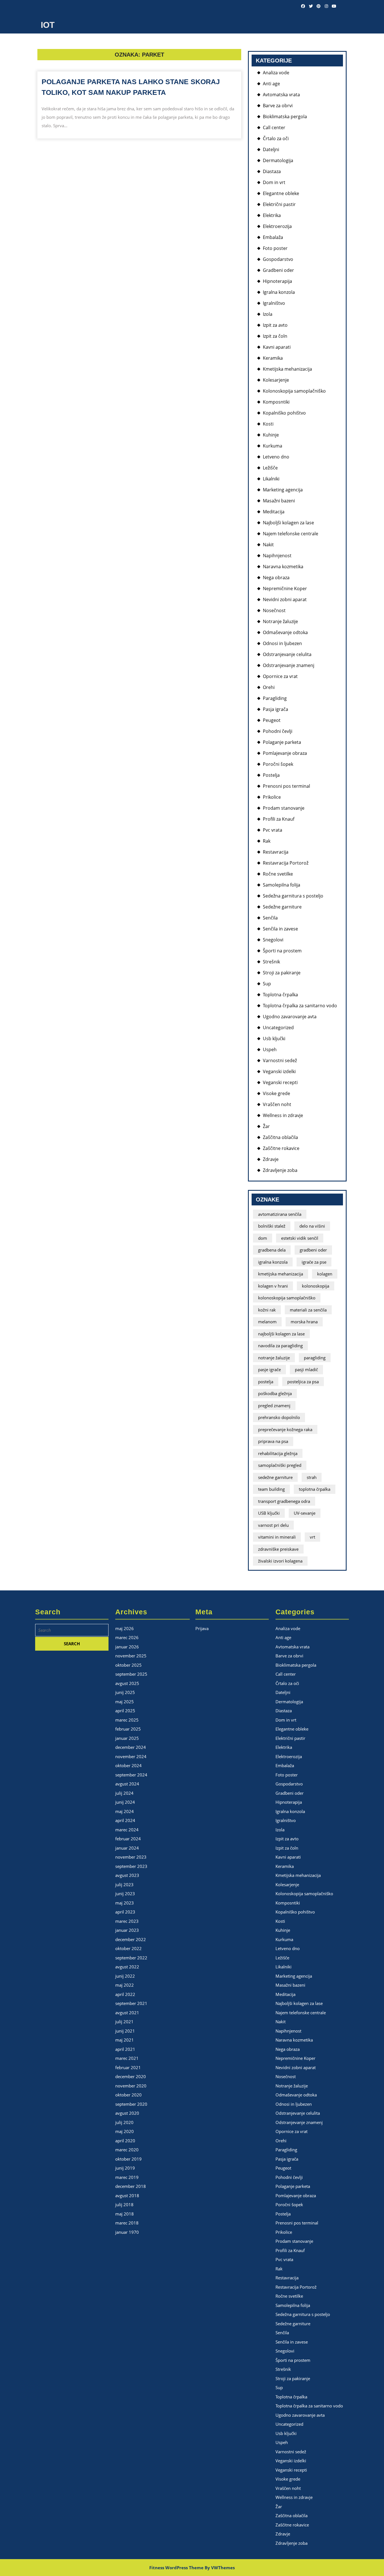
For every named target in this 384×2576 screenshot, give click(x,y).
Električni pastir (279, 204)
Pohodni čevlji (278, 731)
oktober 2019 (128, 2159)
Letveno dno (276, 457)
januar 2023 (127, 1930)
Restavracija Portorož (286, 863)
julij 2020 (124, 2122)
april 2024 (125, 1820)
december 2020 (131, 2076)
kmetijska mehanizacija (281, 1274)
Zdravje (271, 1159)
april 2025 (125, 1711)
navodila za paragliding (280, 1346)
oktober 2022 (128, 1948)
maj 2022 (125, 1985)
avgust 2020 (127, 2113)
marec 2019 (127, 2177)
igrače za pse (314, 1262)
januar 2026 (127, 1647)
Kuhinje (271, 435)
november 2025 (131, 1656)
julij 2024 (124, 1793)
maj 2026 (125, 1628)
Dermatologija (278, 160)
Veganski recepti (280, 1082)
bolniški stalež (272, 1226)
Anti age (271, 84)
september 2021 (131, 2003)
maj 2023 (125, 1903)
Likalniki (271, 479)
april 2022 (125, 1994)
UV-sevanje (305, 1513)
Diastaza (272, 171)
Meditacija (274, 512)
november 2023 (131, 1857)
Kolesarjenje (276, 380)
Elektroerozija (277, 226)
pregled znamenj (274, 1406)
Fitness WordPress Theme (176, 2568)
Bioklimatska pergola (285, 117)
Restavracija (276, 852)
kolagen (325, 1274)
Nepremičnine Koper (285, 588)
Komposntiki (276, 402)
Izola (268, 314)
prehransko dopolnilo (279, 1417)
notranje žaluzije (274, 1358)
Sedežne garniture (282, 907)
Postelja (271, 775)
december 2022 (131, 1939)
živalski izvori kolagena (280, 1561)
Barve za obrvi (278, 106)
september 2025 (131, 1674)
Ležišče (270, 468)
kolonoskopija (316, 1286)
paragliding (315, 1358)
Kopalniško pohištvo (284, 413)
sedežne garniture (275, 1477)
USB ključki (269, 1513)
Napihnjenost (277, 556)
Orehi (269, 687)
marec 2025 (127, 1720)
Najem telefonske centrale (291, 534)
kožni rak (267, 1310)
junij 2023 (125, 1894)
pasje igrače (269, 1369)
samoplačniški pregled (280, 1465)
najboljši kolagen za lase (281, 1334)
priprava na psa (273, 1441)
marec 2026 (127, 1637)
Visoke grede (276, 1093)
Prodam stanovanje (284, 808)
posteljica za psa (303, 1382)
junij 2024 (125, 1802)
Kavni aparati (277, 347)
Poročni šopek (278, 764)
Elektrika (272, 215)
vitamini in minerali (277, 1537)
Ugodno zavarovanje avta (290, 1017)
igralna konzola (273, 1262)
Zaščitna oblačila (280, 1137)
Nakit (268, 545)
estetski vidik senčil (300, 1238)
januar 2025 (127, 1738)
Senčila (270, 918)
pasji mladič (306, 1369)
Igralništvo (274, 303)
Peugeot (272, 720)
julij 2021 (124, 2022)
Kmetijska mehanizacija (287, 369)
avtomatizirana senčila (280, 1214)
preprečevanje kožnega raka (285, 1429)
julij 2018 (124, 2205)
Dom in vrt (274, 182)
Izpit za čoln (275, 336)
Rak (267, 841)
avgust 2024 (127, 1784)
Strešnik (271, 962)
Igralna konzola (279, 292)
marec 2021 (127, 2058)
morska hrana (304, 1322)
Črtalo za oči (276, 138)
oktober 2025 (128, 1665)
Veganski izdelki (279, 1071)
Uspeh (270, 1049)
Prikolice (272, 797)
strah (312, 1477)
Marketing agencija (283, 490)
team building (271, 1489)
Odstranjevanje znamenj (289, 665)
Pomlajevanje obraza (285, 753)
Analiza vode (276, 73)
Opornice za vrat (280, 676)
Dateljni (271, 149)
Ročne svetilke (278, 874)
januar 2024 (127, 1848)
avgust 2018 (127, 2195)
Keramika (273, 358)
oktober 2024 (128, 1765)
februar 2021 (128, 2067)
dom (263, 1238)
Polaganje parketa (282, 742)
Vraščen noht (277, 1104)
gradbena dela (272, 1250)
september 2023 (131, 1866)
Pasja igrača (275, 709)
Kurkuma (273, 446)
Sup (267, 984)
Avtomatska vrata (281, 95)
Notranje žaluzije (280, 621)
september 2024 (131, 1775)
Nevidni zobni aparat (285, 599)
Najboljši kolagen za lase (288, 523)
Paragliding (275, 698)
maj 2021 (125, 2040)
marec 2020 (127, 2150)
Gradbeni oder (278, 270)
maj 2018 (125, 2214)
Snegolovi (273, 940)
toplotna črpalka (315, 1489)
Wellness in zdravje (283, 1115)
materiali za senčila (308, 1310)
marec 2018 (127, 2223)
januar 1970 (127, 2232)
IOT (48, 25)
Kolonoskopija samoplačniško (294, 391)
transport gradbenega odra (284, 1501)
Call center (274, 127)
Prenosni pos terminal (286, 786)
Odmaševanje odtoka (285, 632)
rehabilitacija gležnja (278, 1453)
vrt (312, 1537)
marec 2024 (127, 1830)
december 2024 (131, 1747)
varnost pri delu (273, 1525)
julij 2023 (124, 1885)
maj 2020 (125, 2131)
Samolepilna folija (282, 885)
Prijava (202, 1628)
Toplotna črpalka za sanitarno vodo (300, 1006)
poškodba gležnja (275, 1393)
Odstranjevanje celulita (287, 654)
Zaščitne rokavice (281, 1148)
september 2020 (131, 2104)
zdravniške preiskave (278, 1549)
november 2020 (131, 2086)
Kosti (268, 424)
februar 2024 (128, 1839)
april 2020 (125, 2141)
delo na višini (312, 1226)
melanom (267, 1322)
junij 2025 (125, 1692)
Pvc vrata (273, 830)
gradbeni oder (313, 1250)
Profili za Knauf (279, 819)
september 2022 (131, 1958)
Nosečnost (274, 610)
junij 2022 (125, 1976)
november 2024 (131, 1756)
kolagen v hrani (273, 1286)
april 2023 (125, 1912)
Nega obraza (276, 578)
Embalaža (273, 237)
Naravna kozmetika (283, 567)
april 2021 (125, 2049)
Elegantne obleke (281, 193)
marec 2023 (127, 1921)
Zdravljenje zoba (280, 1170)
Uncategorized (278, 1028)
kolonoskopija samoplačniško (287, 1298)
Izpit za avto (275, 325)
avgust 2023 (127, 1875)
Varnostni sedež (280, 1060)
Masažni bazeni (279, 501)
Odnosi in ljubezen (282, 643)
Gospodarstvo (278, 259)
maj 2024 (125, 1811)
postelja (266, 1382)
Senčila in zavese (280, 929)
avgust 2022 (127, 1967)
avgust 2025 (127, 1683)
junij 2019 (125, 2168)
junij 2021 (125, 2031)
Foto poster (275, 248)
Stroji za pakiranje (282, 973)
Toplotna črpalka (280, 995)
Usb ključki (274, 1039)
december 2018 (131, 2186)
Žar (266, 1126)
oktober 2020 (128, 2095)
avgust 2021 (127, 2013)
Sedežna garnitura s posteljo (293, 896)
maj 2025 (125, 1702)
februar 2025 (128, 1729)
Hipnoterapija (277, 281)
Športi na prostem (282, 951)
